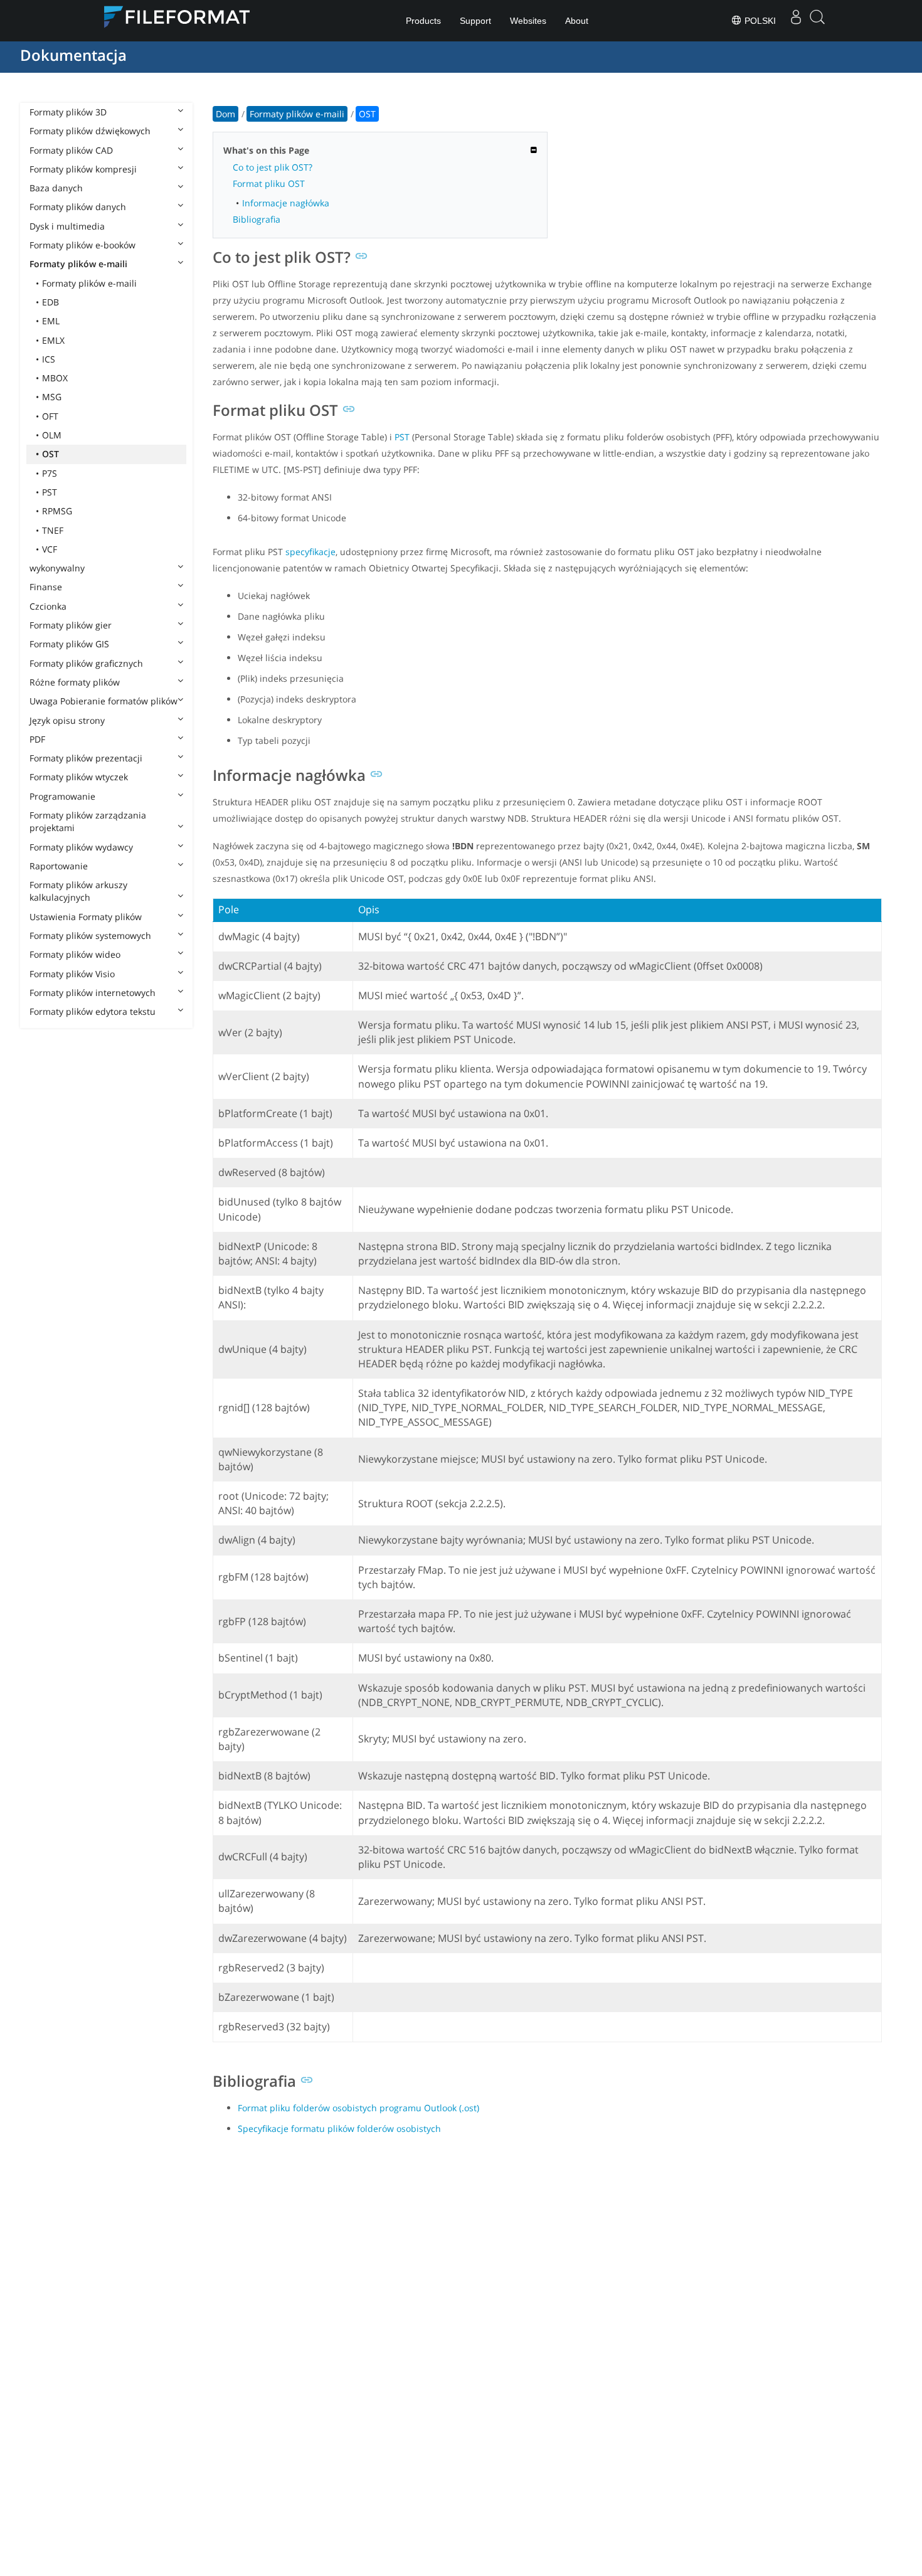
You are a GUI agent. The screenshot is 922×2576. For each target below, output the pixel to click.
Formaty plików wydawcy (81, 847)
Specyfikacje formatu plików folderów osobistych (339, 2128)
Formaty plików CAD (71, 150)
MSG (52, 397)
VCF (50, 549)
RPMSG (57, 511)
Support (475, 21)
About (577, 21)
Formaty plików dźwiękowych (90, 131)
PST (50, 492)
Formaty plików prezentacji (86, 758)
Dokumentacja (73, 55)
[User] (796, 21)
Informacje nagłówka (286, 203)
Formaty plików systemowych (90, 936)
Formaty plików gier (71, 625)
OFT (50, 416)
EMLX (53, 340)
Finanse (46, 587)
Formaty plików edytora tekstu (93, 1011)
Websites (528, 21)
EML (51, 321)
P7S (50, 473)
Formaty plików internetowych (93, 993)
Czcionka (48, 606)
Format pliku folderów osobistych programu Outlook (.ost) (358, 2108)
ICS (49, 359)
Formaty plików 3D (68, 112)
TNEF (53, 530)
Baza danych (56, 188)
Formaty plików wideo (75, 954)
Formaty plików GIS (69, 644)
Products (423, 21)
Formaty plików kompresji (83, 169)
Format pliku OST (269, 183)
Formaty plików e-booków (82, 245)
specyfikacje (310, 552)
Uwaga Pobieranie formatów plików (103, 701)
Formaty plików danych (78, 207)
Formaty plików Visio (72, 974)
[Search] (817, 21)
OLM (52, 435)
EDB (50, 302)
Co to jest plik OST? (273, 167)
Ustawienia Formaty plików (86, 917)
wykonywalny (57, 568)
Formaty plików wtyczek (79, 777)
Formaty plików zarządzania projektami (88, 821)
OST (50, 454)
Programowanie (62, 796)
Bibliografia (257, 219)
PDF (37, 739)
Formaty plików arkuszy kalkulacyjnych (78, 891)
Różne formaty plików (75, 682)
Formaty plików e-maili (78, 264)
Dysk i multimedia (67, 226)
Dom (225, 114)
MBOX (55, 378)
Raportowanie (59, 866)
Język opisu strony (67, 720)
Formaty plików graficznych (86, 663)
